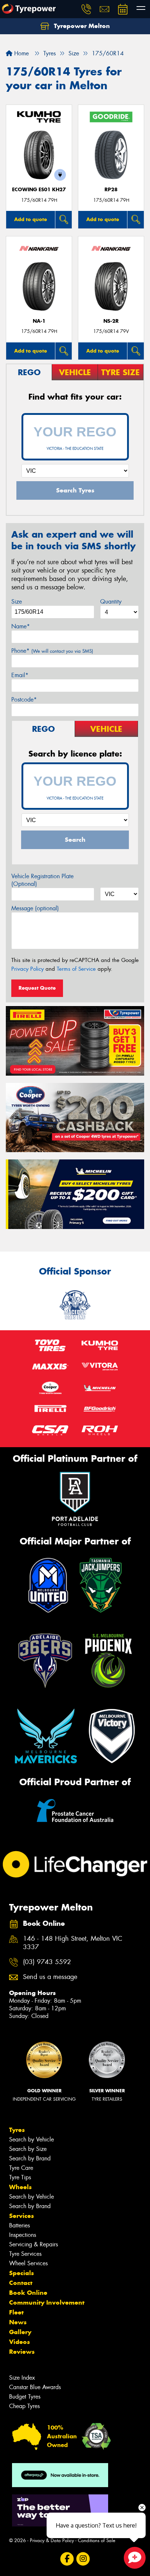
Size (17, 602)
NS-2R (111, 321)
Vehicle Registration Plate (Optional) (42, 880)
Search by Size (28, 2149)
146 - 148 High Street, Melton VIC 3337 (73, 1943)
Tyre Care (21, 2168)
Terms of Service (76, 969)
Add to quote (31, 219)
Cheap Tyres (24, 2406)
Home (21, 53)
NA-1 (39, 321)
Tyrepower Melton (81, 26)
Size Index (22, 2378)
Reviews (22, 2352)
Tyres (17, 2130)
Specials (21, 2273)
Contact (21, 2283)
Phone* (52, 651)
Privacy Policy (27, 969)
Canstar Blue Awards (35, 2387)
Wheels (20, 2187)
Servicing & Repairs (33, 2244)
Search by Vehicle (31, 2139)
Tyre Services (25, 2254)
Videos (19, 2342)
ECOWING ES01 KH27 (39, 190)
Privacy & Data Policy (52, 2540)
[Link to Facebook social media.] (67, 2559)
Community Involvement (47, 2302)
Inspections (23, 2235)
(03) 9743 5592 (47, 1962)
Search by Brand (30, 2158)
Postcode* (24, 700)
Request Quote (37, 988)
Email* (20, 675)
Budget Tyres (25, 2397)
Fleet (16, 2312)
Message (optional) (35, 908)
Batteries (19, 2225)
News (18, 2322)
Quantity (111, 602)
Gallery (20, 2332)
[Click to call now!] (86, 9)
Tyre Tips (20, 2177)
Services (21, 2216)
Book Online (28, 2293)
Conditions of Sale (97, 2540)
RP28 (111, 190)
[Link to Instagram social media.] (83, 2559)
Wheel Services (28, 2263)
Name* (21, 626)
